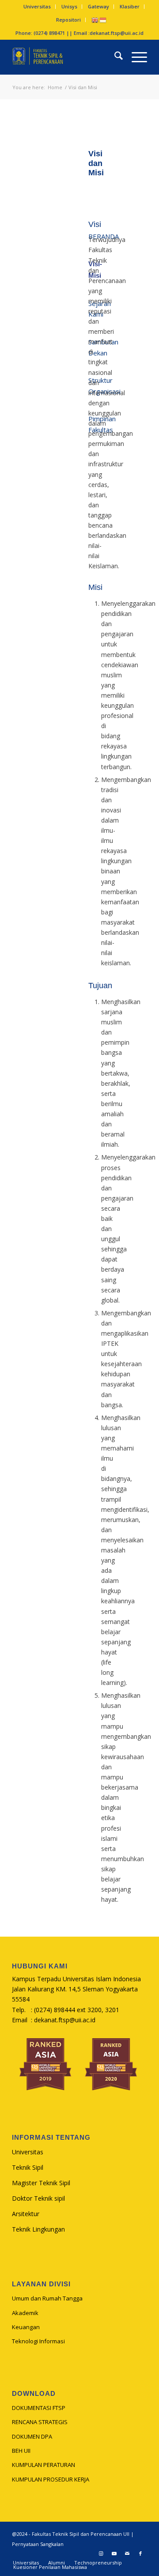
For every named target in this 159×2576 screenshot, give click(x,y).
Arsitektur (26, 2214)
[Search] (114, 57)
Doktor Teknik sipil (38, 2198)
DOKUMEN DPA (32, 2436)
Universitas (37, 6)
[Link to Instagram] (101, 2553)
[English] (95, 20)
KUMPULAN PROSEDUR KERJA (51, 2479)
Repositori (68, 20)
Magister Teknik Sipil (41, 2183)
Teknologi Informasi (38, 2341)
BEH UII (21, 2451)
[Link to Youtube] (114, 2553)
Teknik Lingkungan (38, 2229)
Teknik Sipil (28, 2167)
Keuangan (26, 2327)
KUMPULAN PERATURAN (44, 2465)
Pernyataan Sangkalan (38, 2544)
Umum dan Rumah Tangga (47, 2298)
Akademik (25, 2313)
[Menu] (135, 57)
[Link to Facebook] (140, 2553)
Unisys (69, 6)
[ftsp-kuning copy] (66, 57)
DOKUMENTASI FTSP (39, 2408)
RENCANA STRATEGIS (40, 2422)
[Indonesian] (103, 20)
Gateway (98, 6)
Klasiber (130, 6)
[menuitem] (37, 7)
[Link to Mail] (127, 2553)
